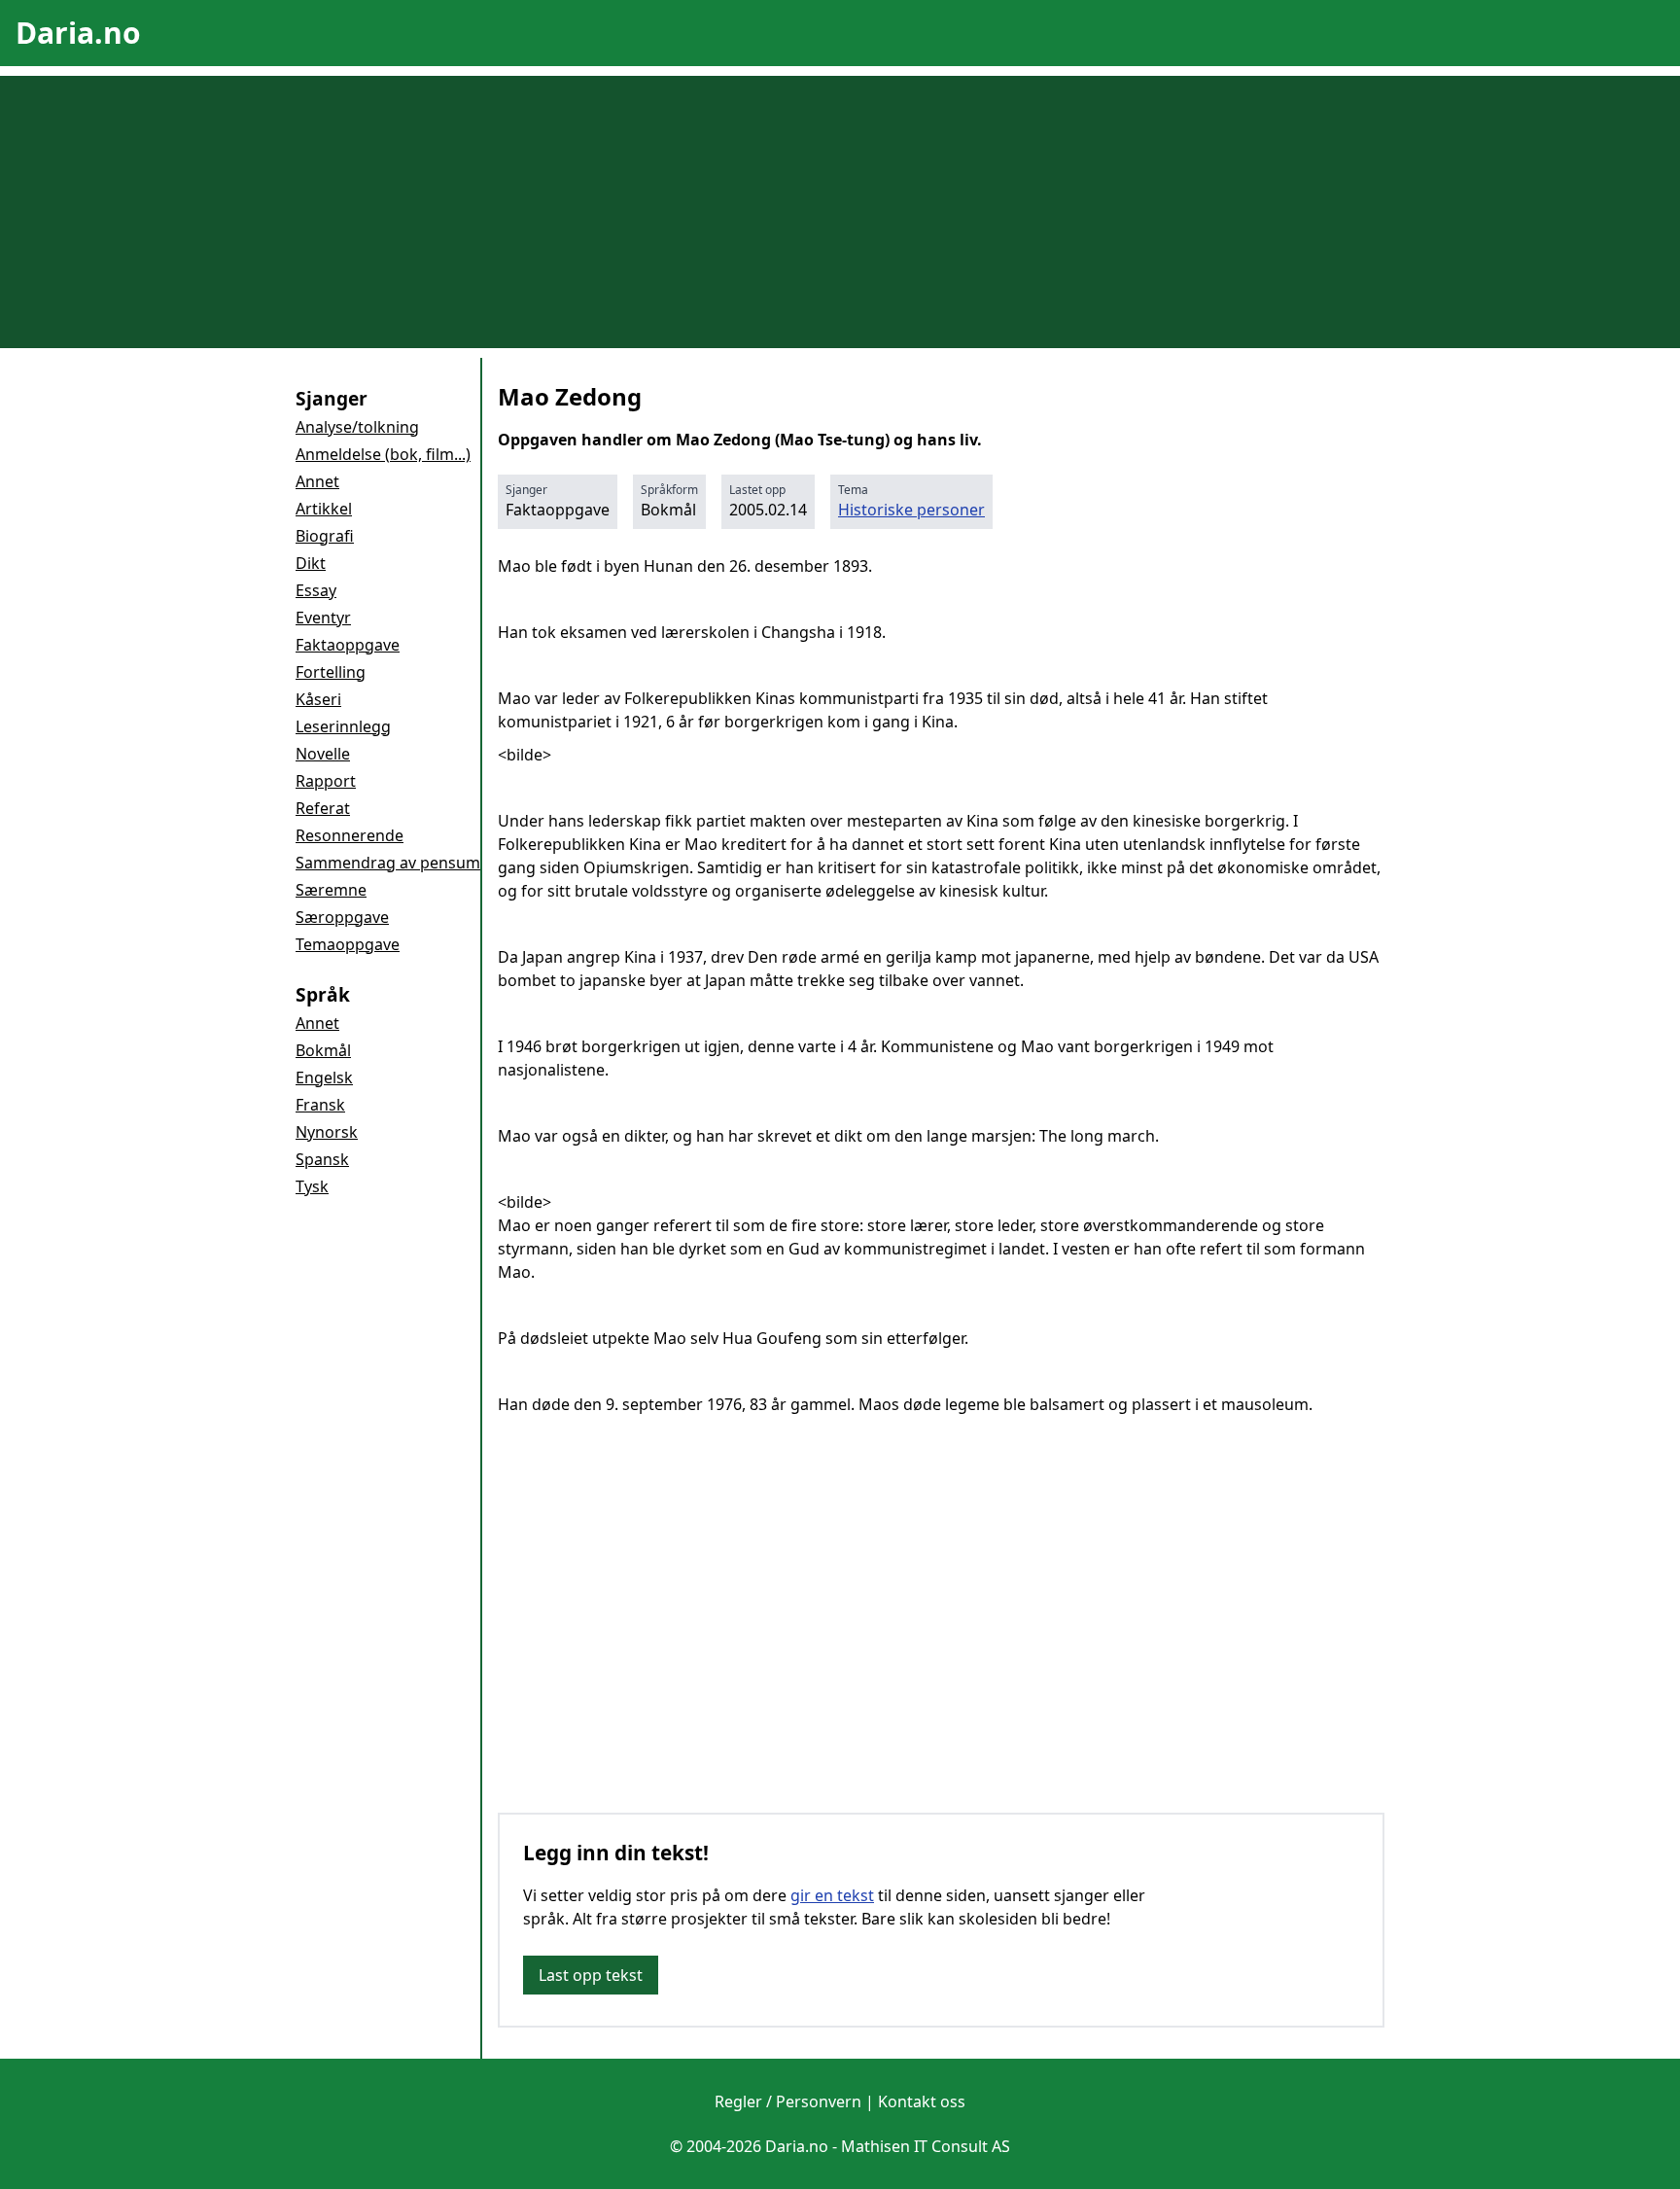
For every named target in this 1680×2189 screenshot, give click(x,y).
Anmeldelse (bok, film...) (383, 454)
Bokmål (323, 1050)
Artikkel (324, 509)
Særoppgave (342, 917)
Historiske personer (911, 510)
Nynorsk (327, 1132)
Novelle (323, 754)
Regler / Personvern (788, 2101)
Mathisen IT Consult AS (926, 2146)
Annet (317, 481)
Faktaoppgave (348, 645)
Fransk (320, 1105)
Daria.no (78, 33)
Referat (323, 808)
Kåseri (318, 699)
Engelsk (324, 1077)
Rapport (326, 781)
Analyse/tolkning (357, 427)
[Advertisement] (840, 212)
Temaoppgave (348, 944)
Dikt (311, 563)
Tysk (312, 1186)
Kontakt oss (922, 2101)
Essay (316, 590)
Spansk (322, 1159)
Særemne (331, 890)
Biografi (325, 536)
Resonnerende (350, 835)
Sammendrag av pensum (388, 863)
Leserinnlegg (343, 726)
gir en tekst (832, 1895)
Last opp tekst (591, 1975)
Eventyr (323, 618)
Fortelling (331, 672)
